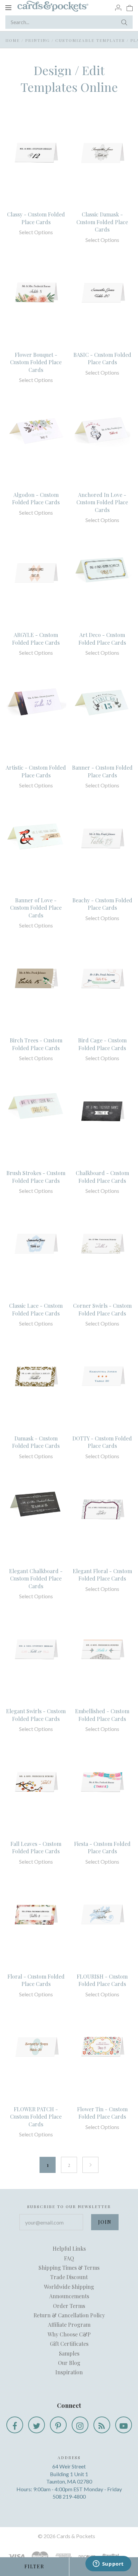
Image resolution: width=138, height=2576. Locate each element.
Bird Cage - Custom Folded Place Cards (102, 1044)
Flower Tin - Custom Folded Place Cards (102, 2113)
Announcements (69, 2296)
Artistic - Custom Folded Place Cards (36, 771)
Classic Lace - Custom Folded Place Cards (36, 1309)
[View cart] (130, 7)
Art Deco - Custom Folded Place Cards (102, 638)
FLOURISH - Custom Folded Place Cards (102, 1980)
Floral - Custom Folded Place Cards (36, 1980)
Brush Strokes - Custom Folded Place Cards (36, 1177)
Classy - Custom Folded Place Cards (36, 218)
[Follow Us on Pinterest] (58, 2425)
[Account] (118, 7)
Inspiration (69, 2372)
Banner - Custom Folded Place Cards (102, 771)
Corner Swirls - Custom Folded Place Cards (102, 1309)
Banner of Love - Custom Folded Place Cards (36, 908)
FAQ (69, 2258)
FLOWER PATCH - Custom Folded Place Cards (36, 2117)
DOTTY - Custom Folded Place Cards (102, 1442)
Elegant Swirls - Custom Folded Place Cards (36, 1715)
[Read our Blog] (102, 2425)
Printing (38, 40)
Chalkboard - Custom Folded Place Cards (102, 1177)
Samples (69, 2353)
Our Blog (69, 2363)
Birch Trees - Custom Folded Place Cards (36, 1044)
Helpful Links (69, 2248)
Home (13, 40)
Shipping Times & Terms (69, 2268)
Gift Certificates (69, 2344)
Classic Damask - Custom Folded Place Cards (102, 222)
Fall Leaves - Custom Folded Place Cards (36, 1847)
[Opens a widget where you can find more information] (108, 2564)
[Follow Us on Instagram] (80, 2425)
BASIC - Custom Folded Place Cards (102, 358)
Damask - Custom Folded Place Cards (36, 1442)
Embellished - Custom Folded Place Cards (102, 1715)
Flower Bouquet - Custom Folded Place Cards (36, 362)
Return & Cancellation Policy (69, 2315)
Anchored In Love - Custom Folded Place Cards (102, 502)
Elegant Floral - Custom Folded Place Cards (102, 1575)
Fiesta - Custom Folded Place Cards (102, 1847)
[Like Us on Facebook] (15, 2425)
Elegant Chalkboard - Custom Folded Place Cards (36, 1579)
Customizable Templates (90, 40)
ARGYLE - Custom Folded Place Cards (36, 638)
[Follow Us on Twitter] (37, 2425)
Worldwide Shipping (69, 2287)
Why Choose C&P (69, 2334)
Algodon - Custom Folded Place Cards (36, 498)
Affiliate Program (69, 2325)
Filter (34, 2566)
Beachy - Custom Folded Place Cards (102, 904)
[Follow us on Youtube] (124, 2425)
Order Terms (69, 2306)
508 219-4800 (69, 2496)
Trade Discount (69, 2277)
